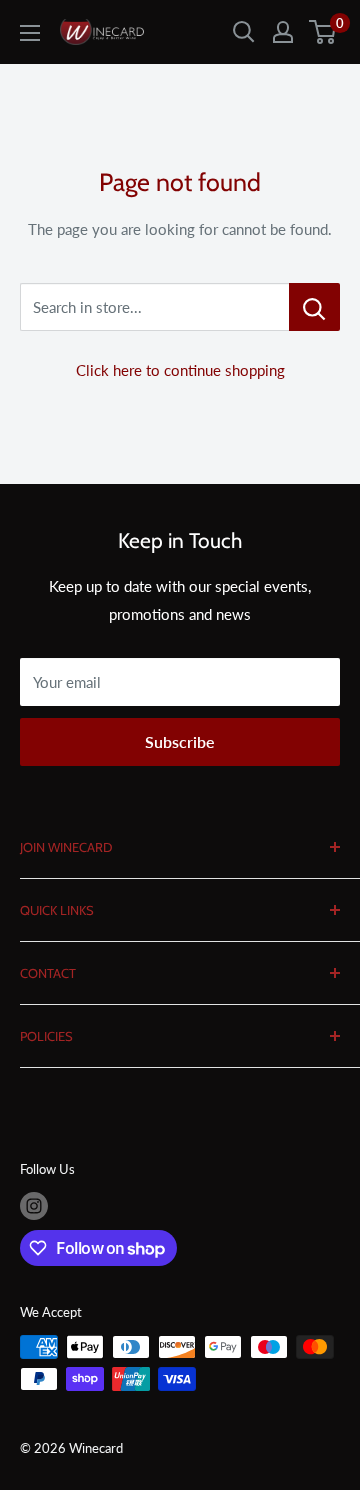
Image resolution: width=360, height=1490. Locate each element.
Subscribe (180, 741)
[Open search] (244, 32)
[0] (323, 32)
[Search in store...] (314, 307)
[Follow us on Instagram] (34, 1206)
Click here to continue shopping (180, 370)
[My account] (283, 32)
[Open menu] (30, 33)
